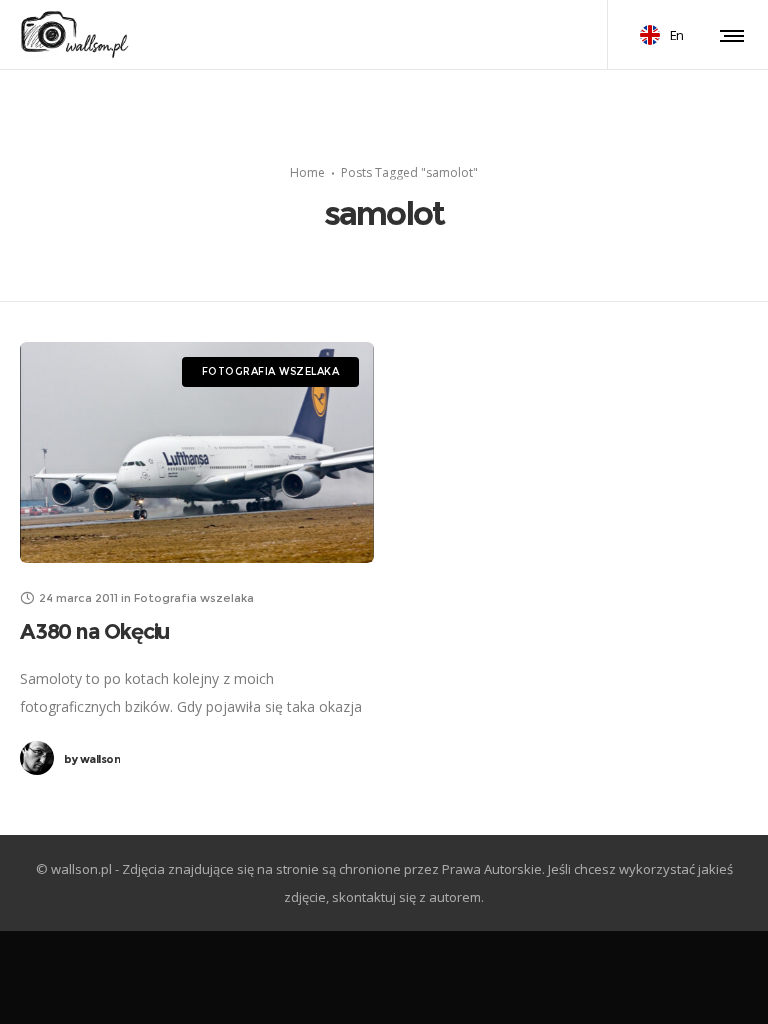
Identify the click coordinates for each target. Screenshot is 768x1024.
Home (307, 171)
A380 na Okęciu (94, 631)
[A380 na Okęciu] (197, 452)
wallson (92, 759)
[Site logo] (75, 35)
